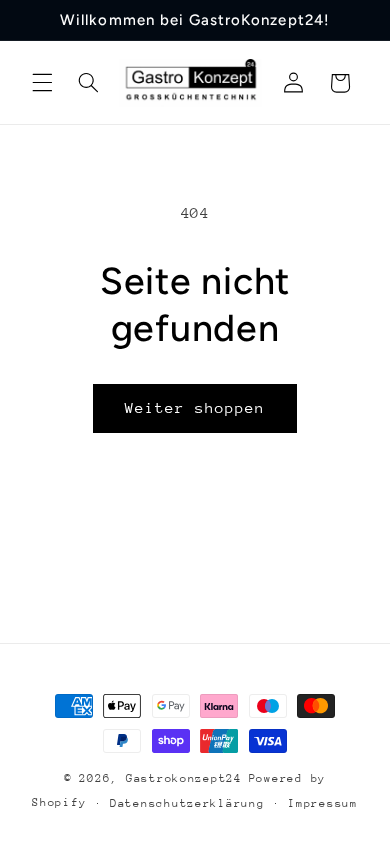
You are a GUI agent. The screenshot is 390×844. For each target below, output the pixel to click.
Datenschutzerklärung (187, 803)
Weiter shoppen (195, 407)
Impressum (323, 803)
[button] (42, 83)
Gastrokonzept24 (184, 778)
